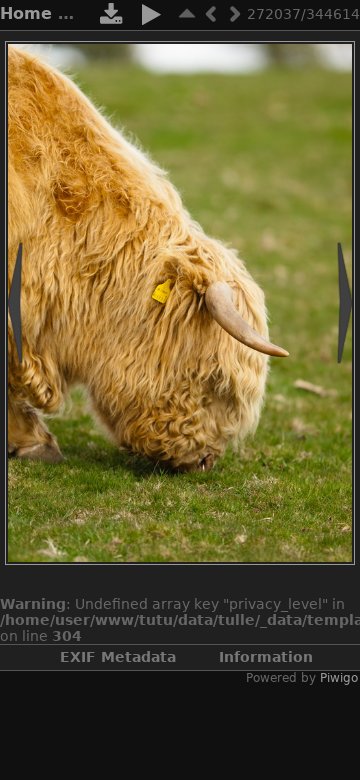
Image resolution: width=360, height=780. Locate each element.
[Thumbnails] (187, 13)
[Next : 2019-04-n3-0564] (235, 13)
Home (26, 13)
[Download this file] (111, 18)
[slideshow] (151, 18)
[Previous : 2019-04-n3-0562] (211, 13)
